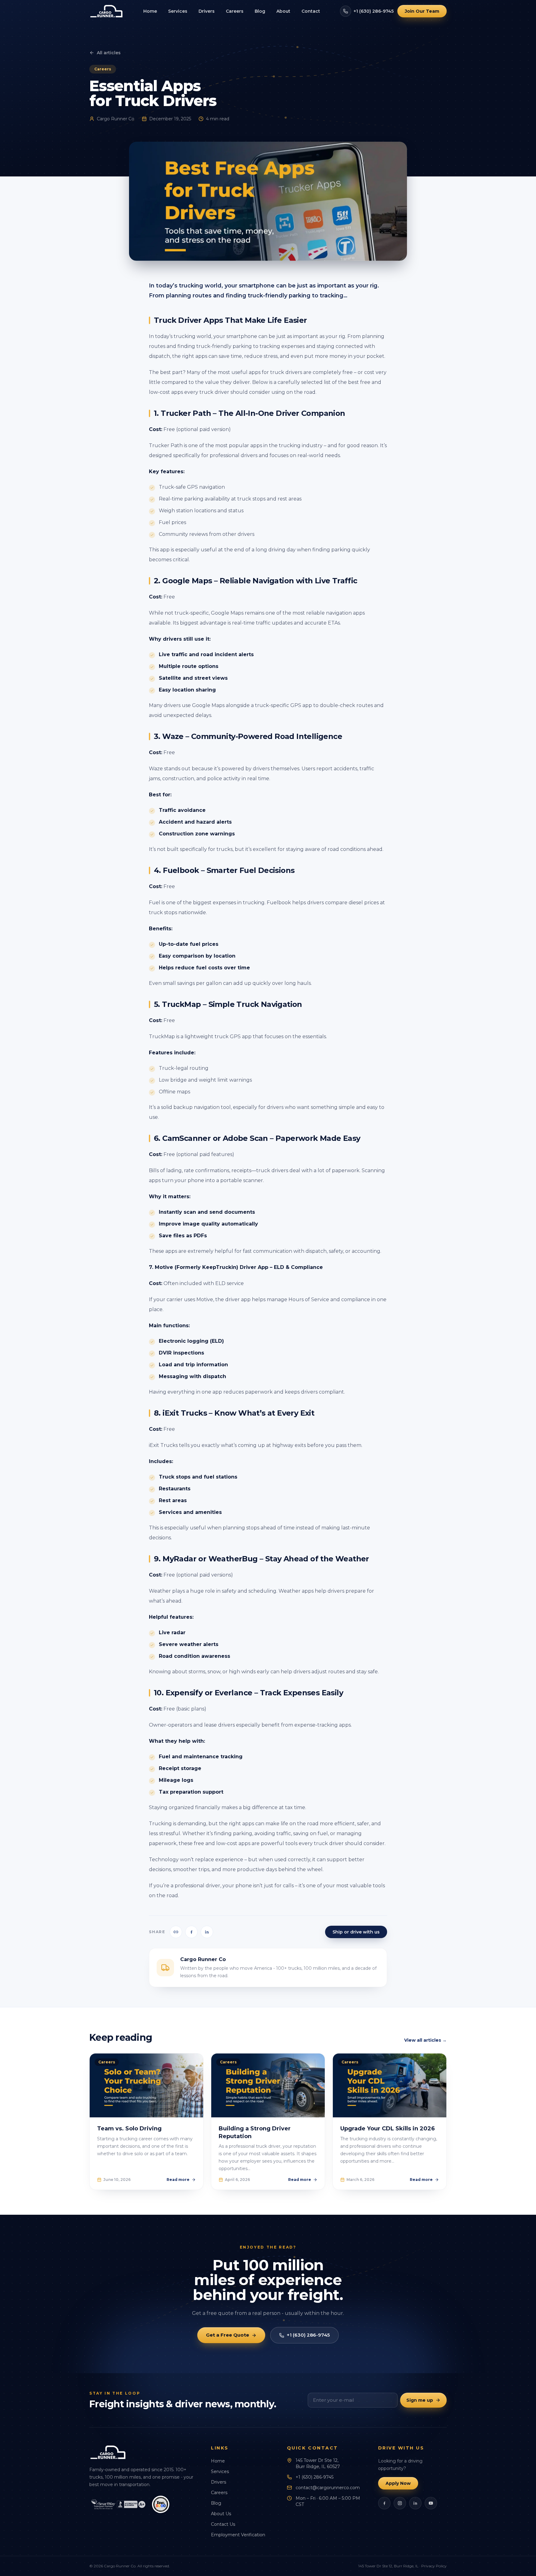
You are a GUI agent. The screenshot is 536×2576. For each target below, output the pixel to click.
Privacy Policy (434, 2566)
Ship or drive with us (356, 1932)
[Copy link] (176, 1932)
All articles (109, 53)
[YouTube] (431, 2503)
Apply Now (398, 2483)
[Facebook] (384, 2503)
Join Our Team (422, 11)
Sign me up (420, 2400)
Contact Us (223, 2524)
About (283, 11)
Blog (260, 11)
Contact (311, 11)
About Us (221, 2514)
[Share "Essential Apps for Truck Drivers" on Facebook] (191, 1932)
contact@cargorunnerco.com (328, 2488)
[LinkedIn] (415, 2503)
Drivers (207, 11)
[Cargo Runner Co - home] (106, 11)
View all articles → (425, 2040)
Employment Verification (238, 2535)
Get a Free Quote (228, 2335)
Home (150, 11)
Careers (235, 11)
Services (178, 11)
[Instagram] (400, 2503)
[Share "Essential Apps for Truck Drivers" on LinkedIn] (207, 1932)
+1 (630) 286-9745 (374, 11)
